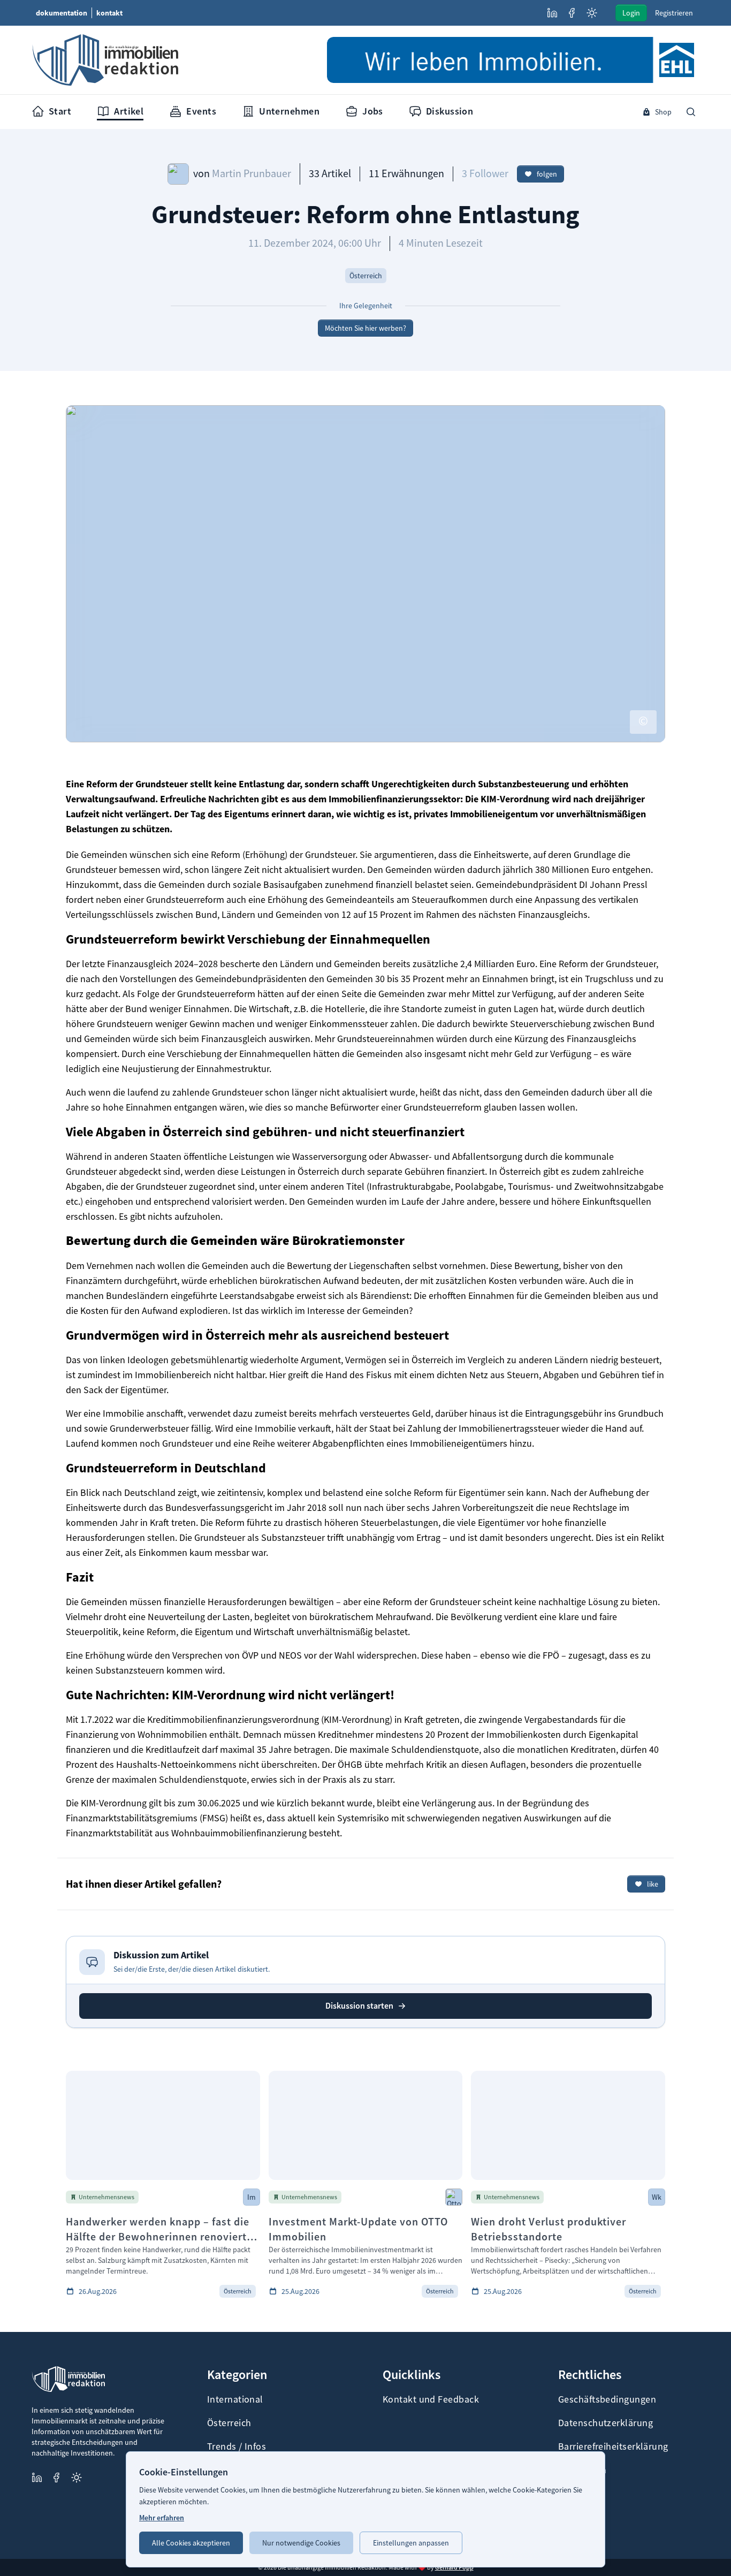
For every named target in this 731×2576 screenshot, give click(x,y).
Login (631, 13)
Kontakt (109, 13)
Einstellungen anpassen (411, 2543)
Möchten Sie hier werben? (365, 328)
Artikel (129, 111)
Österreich (229, 2423)
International (235, 2399)
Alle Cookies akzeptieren (191, 2543)
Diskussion (450, 111)
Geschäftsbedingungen (607, 2399)
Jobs (373, 111)
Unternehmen (289, 111)
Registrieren (674, 13)
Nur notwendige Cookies (301, 2543)
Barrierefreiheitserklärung (613, 2446)
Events (201, 111)
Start (60, 111)
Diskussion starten (359, 2006)
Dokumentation (62, 13)
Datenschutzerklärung (606, 2423)
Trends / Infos (237, 2446)
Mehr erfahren (162, 2518)
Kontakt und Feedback (431, 2399)
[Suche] (691, 112)
